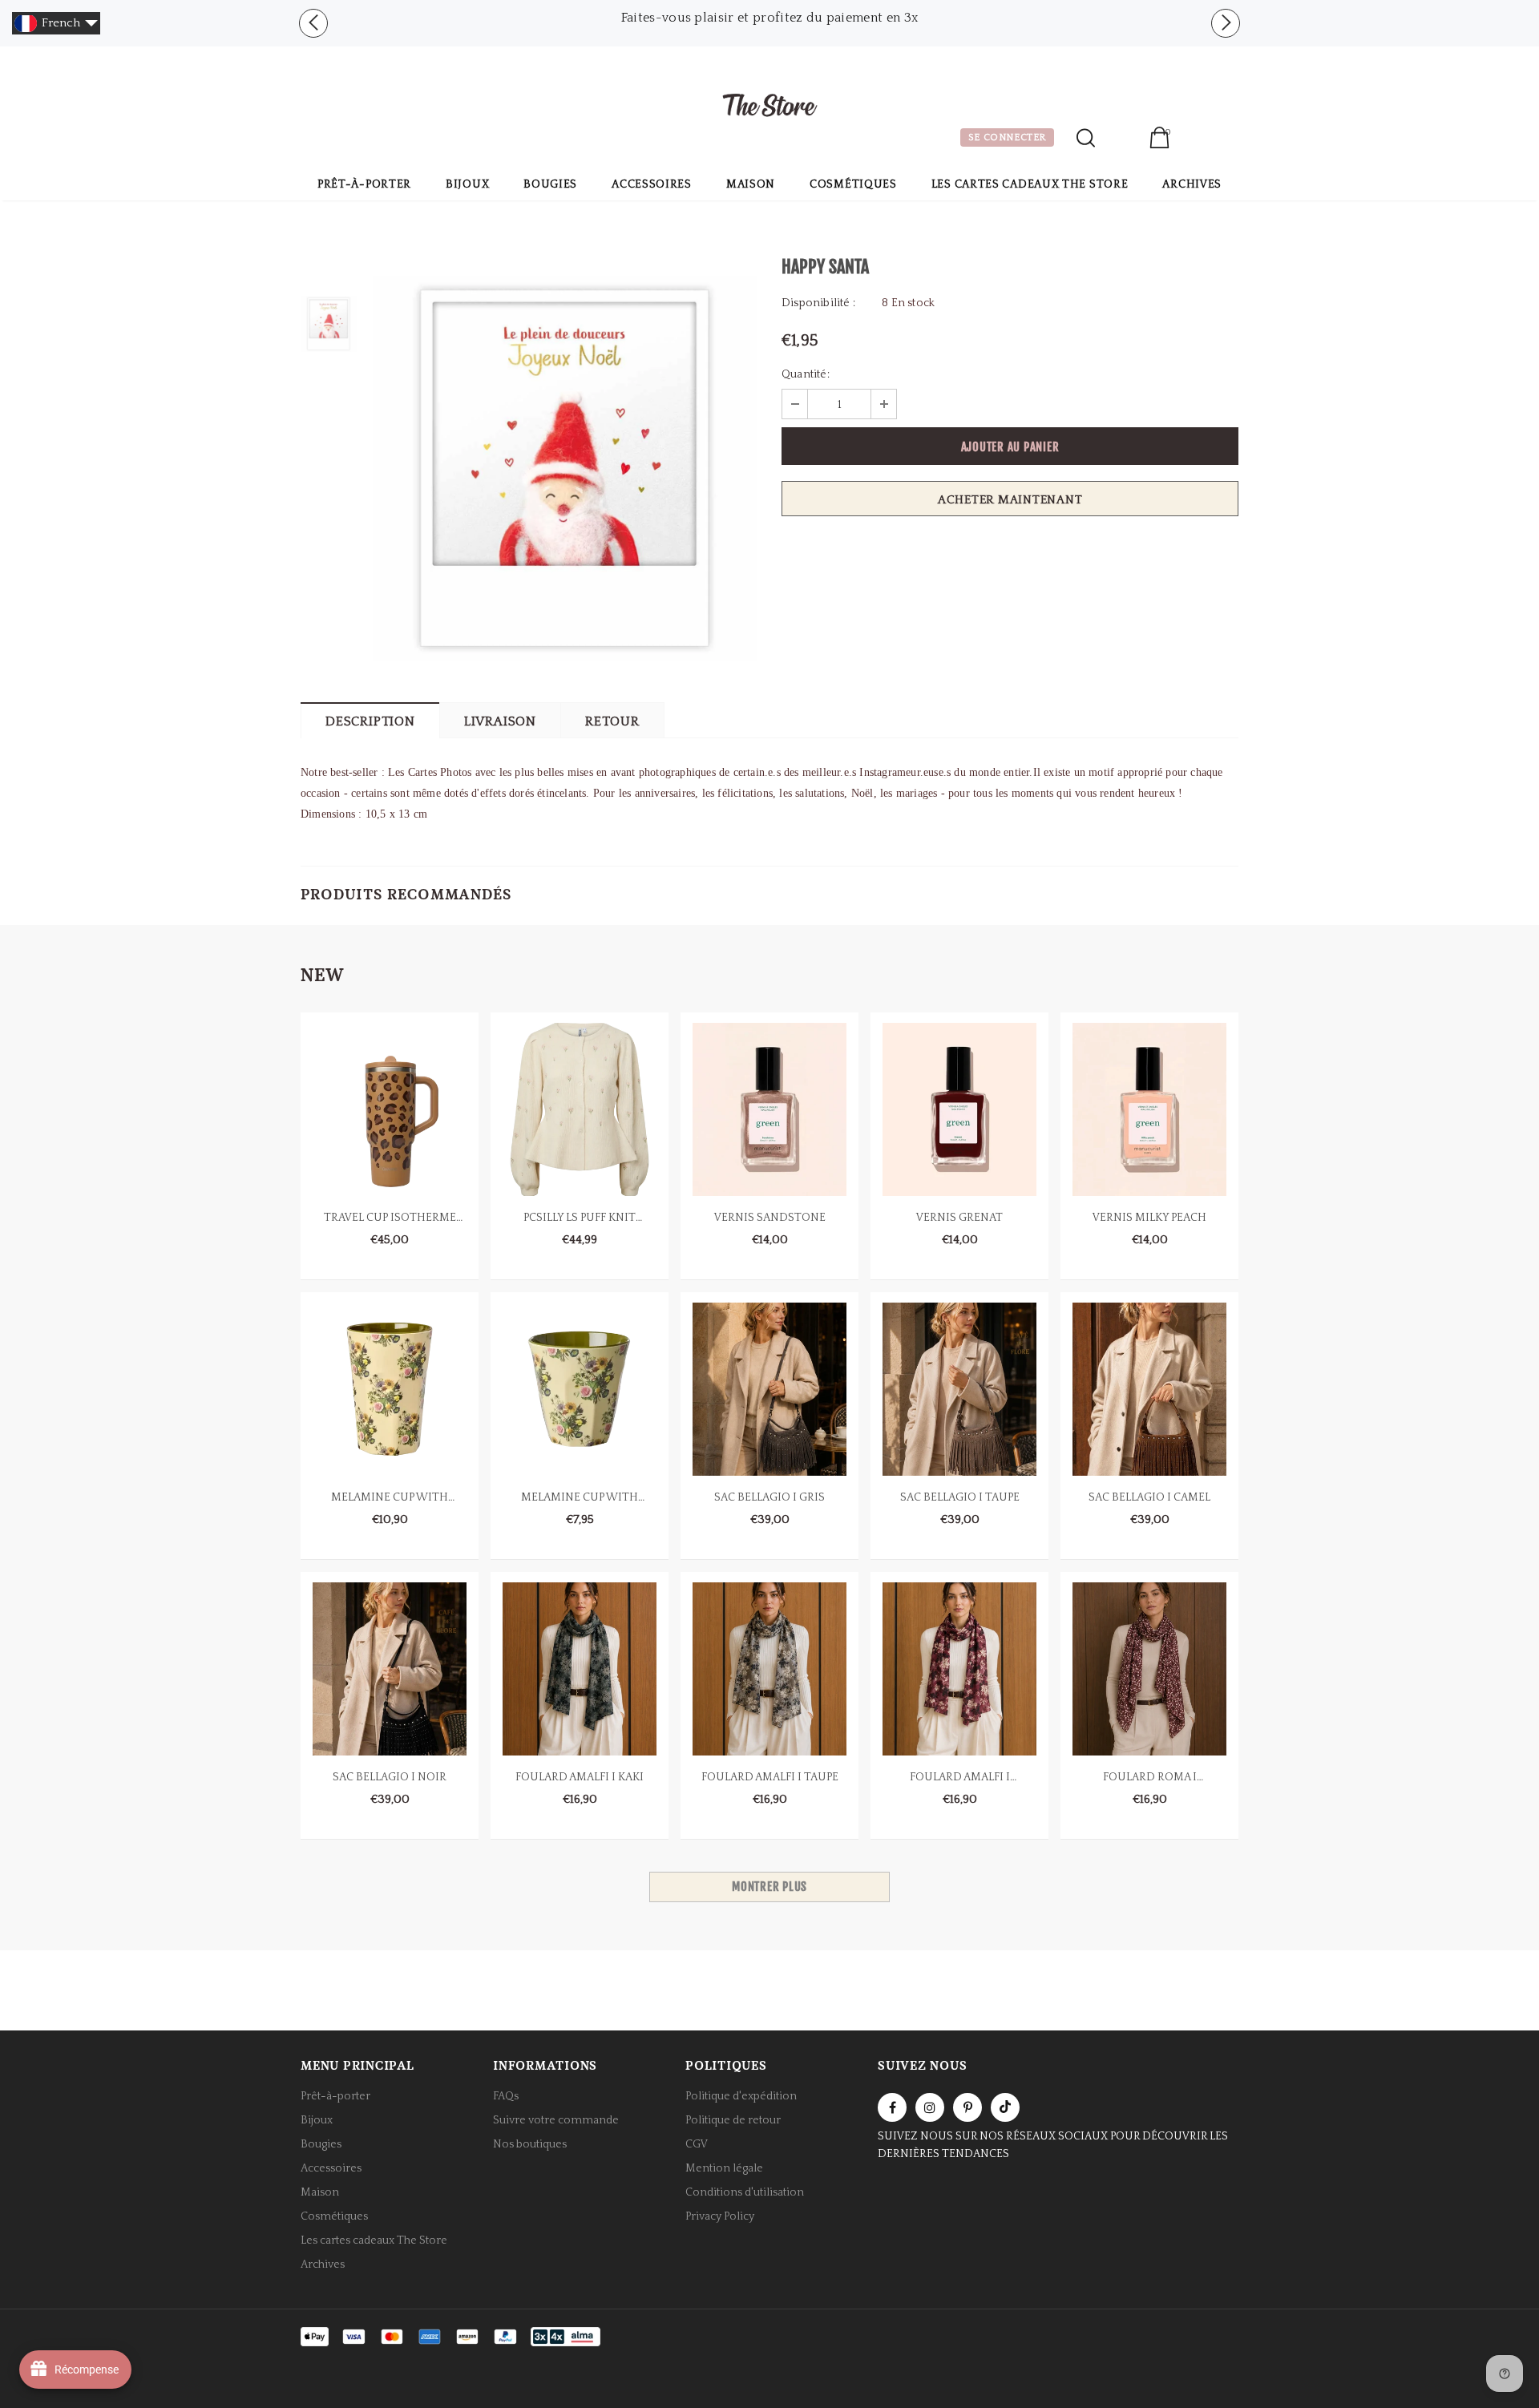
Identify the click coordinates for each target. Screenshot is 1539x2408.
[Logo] (769, 107)
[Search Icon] (1086, 138)
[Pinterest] (967, 2107)
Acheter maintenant (1010, 500)
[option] (769, 18)
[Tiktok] (1005, 2107)
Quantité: (806, 374)
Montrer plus (769, 1887)
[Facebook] (892, 2107)
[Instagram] (930, 2107)
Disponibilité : (818, 303)
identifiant (1122, 139)
